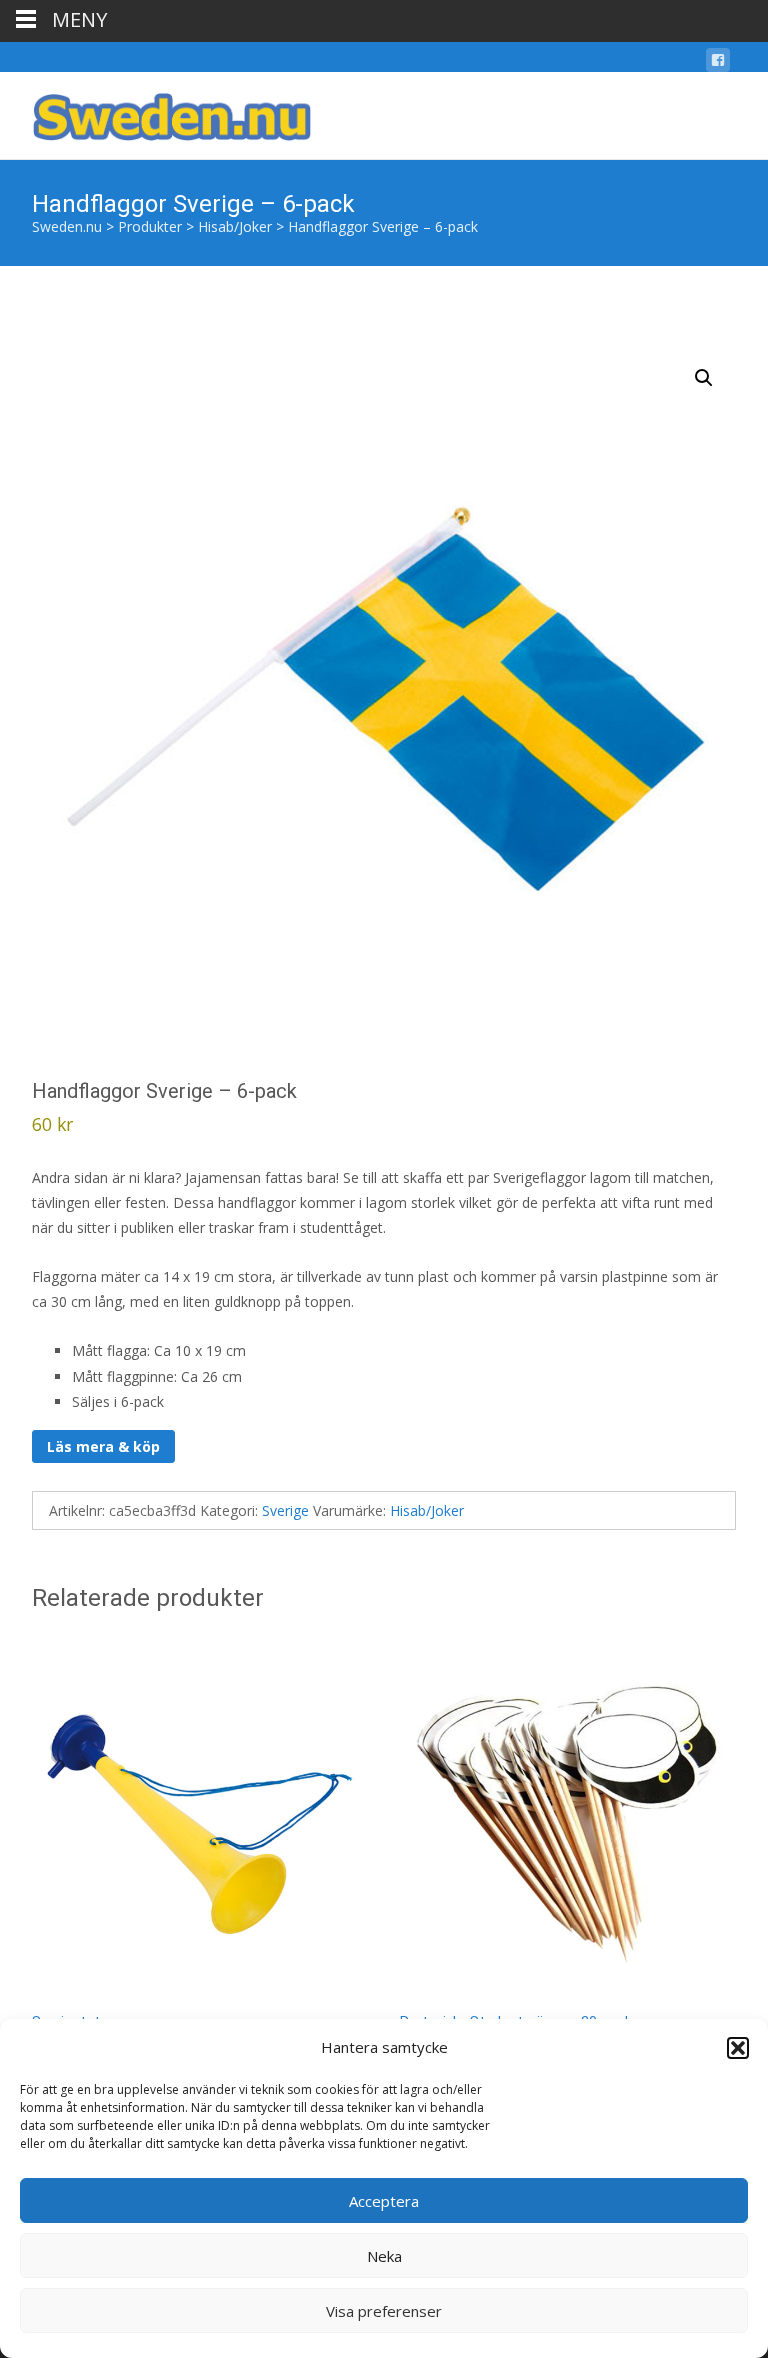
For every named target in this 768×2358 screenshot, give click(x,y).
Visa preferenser (384, 2311)
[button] (738, 2048)
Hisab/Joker (427, 1510)
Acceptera (384, 2201)
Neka (384, 2256)
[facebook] (718, 63)
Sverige (285, 1510)
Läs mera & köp (103, 1446)
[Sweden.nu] (156, 112)
